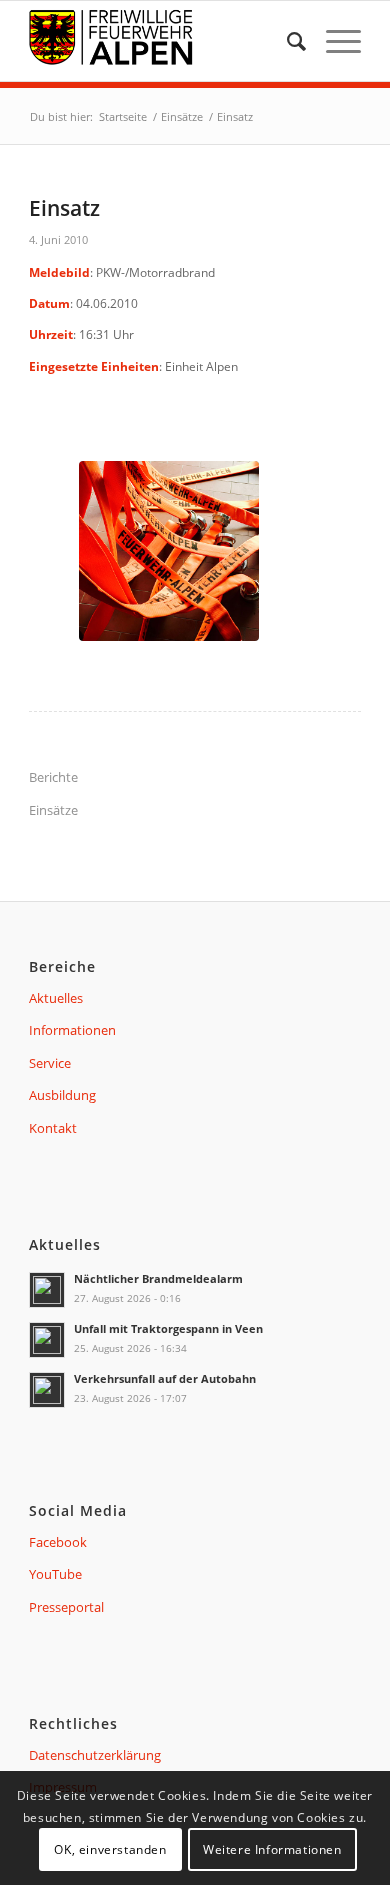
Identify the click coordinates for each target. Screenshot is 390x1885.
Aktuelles (56, 998)
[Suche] (286, 41)
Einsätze (53, 810)
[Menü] (333, 41)
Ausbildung (62, 1095)
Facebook (58, 1542)
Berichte (53, 777)
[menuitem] (286, 41)
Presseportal (66, 1607)
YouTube (55, 1574)
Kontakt (53, 1128)
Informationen (72, 1030)
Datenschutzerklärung (95, 1755)
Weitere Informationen (272, 1849)
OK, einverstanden (110, 1849)
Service (50, 1063)
